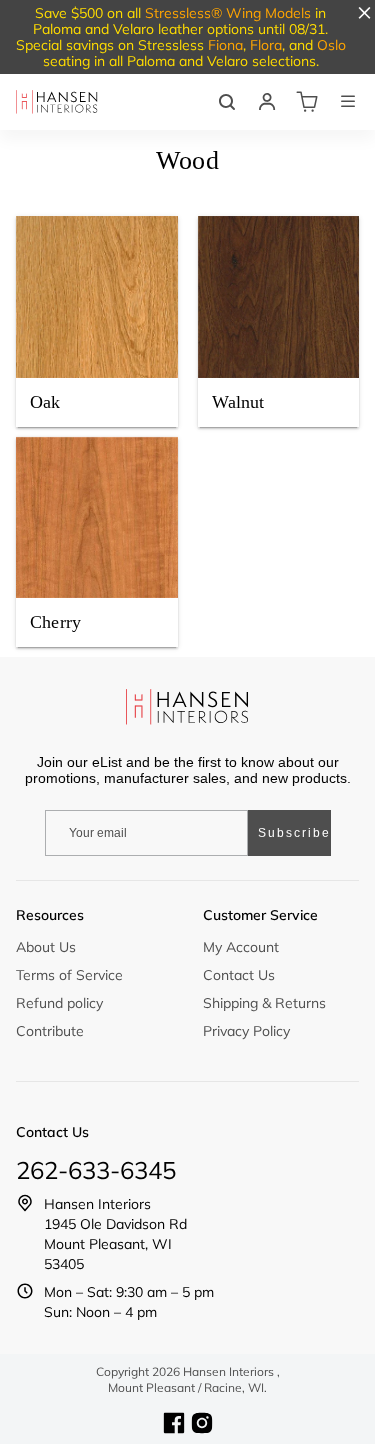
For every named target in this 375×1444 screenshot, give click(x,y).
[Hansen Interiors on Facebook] (174, 1423)
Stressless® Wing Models (228, 13)
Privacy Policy (246, 1031)
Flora (266, 45)
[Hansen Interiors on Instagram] (202, 1423)
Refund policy (59, 1003)
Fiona (225, 45)
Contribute (50, 1031)
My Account (241, 947)
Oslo (331, 45)
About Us (46, 947)
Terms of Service (69, 975)
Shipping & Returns (264, 1003)
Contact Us (239, 975)
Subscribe (294, 833)
